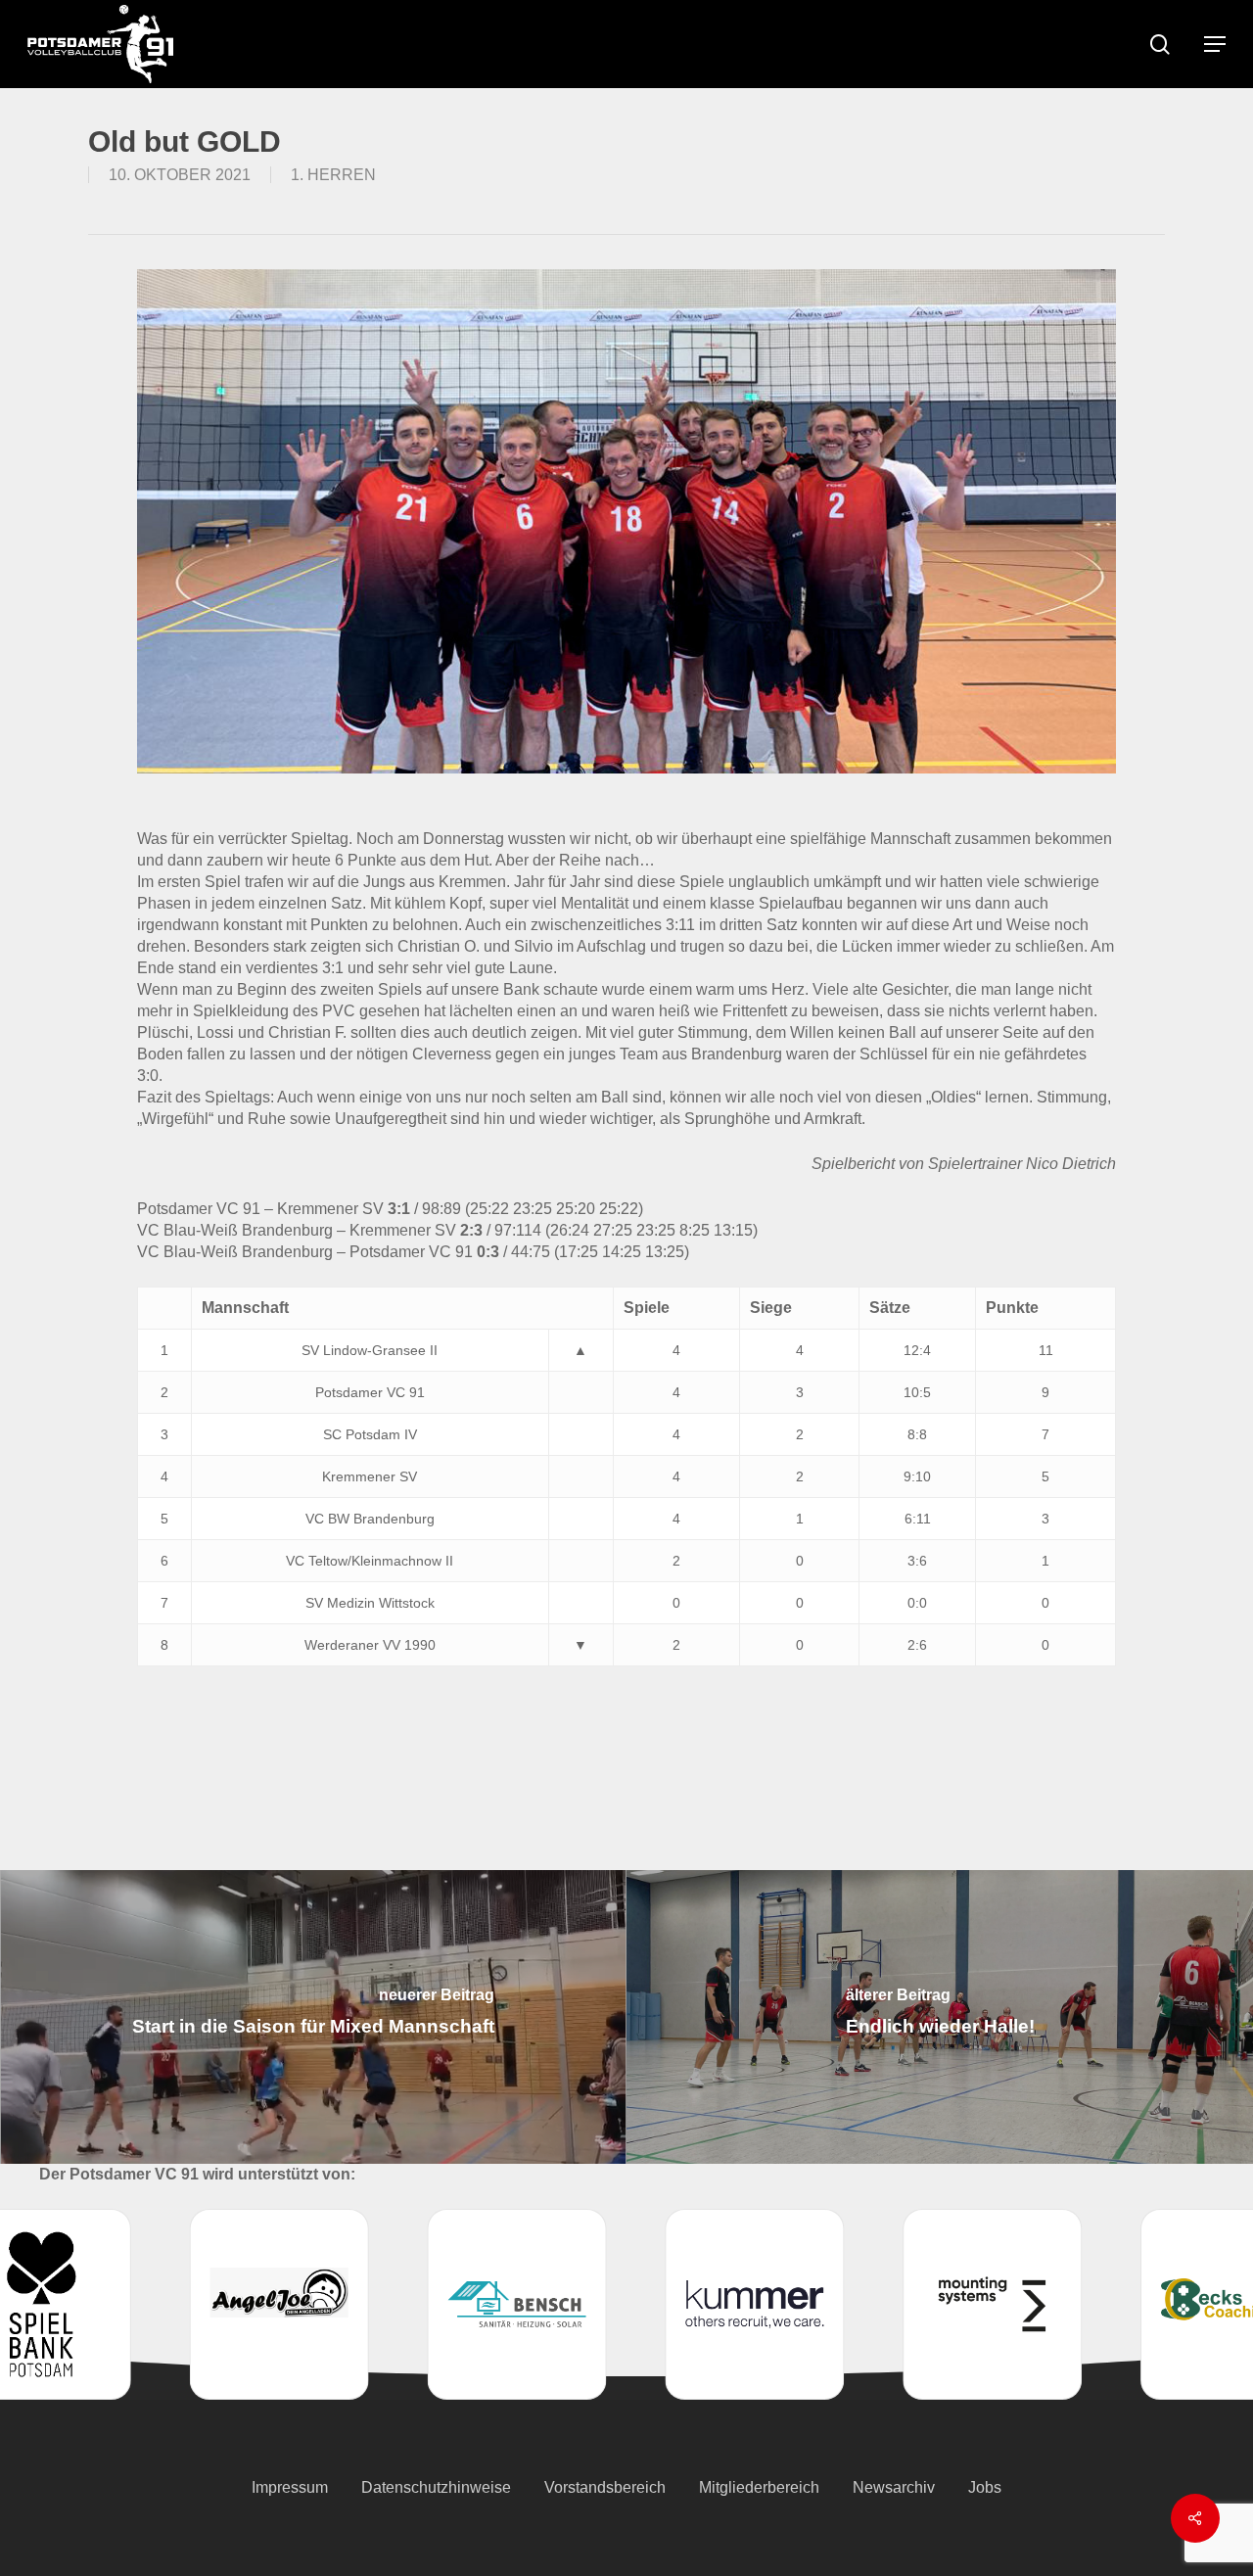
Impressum (290, 2487)
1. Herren (333, 175)
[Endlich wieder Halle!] (940, 2017)
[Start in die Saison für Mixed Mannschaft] (313, 2017)
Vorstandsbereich (605, 2487)
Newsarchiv (894, 2487)
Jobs (985, 2487)
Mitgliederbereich (759, 2487)
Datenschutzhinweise (436, 2487)
